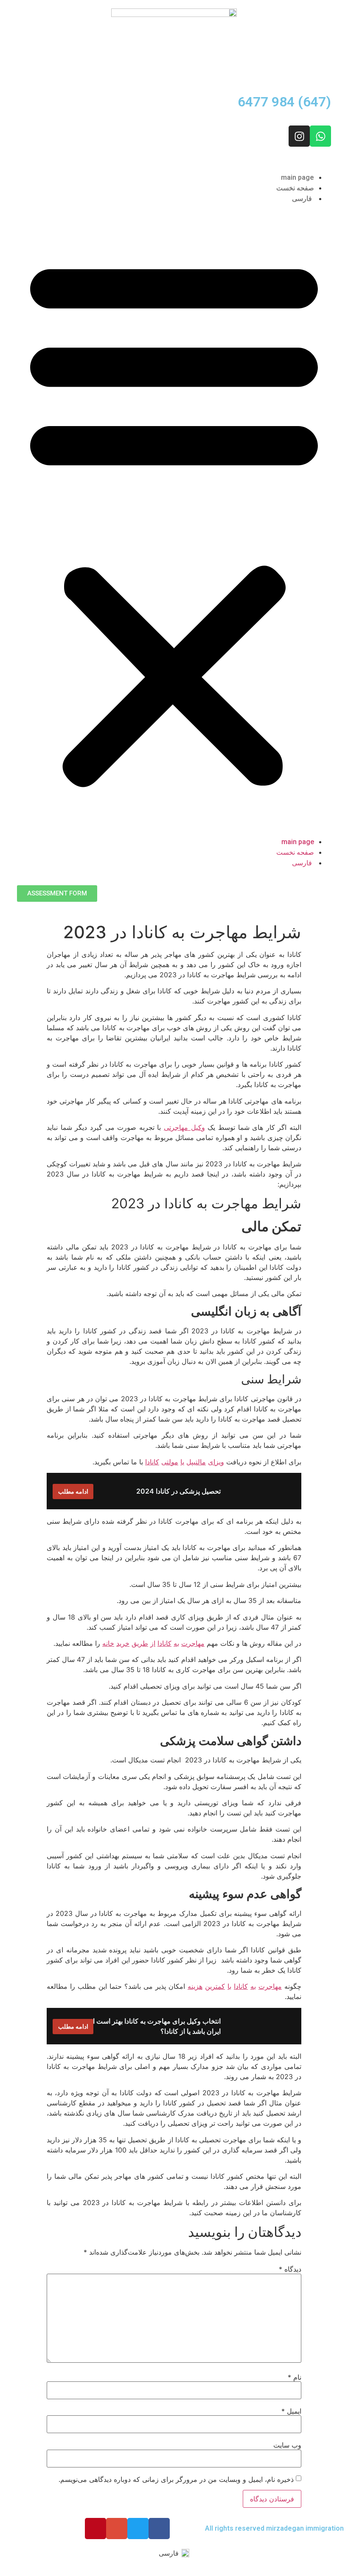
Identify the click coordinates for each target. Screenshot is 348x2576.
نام (295, 2377)
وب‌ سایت (287, 2445)
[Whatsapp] (320, 136)
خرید (123, 1643)
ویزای (216, 1462)
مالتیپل (196, 1462)
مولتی (170, 1462)
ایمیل (291, 2411)
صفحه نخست (295, 188)
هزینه (195, 1986)
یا (182, 1462)
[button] (174, 520)
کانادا (152, 1462)
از (153, 1643)
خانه (108, 1643)
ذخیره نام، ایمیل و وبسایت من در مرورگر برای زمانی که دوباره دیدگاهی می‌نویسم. (176, 2479)
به (176, 1643)
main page (297, 177)
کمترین (215, 1986)
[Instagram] (299, 136)
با (229, 1986)
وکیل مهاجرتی (184, 1127)
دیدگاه (290, 2269)
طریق (140, 1643)
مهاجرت (193, 1643)
